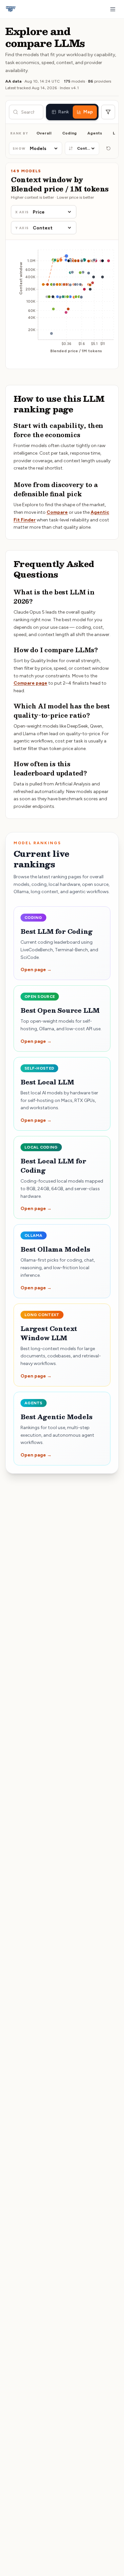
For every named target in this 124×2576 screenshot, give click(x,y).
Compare (57, 512)
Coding (69, 133)
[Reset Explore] (108, 148)
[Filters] (108, 112)
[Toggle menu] (113, 9)
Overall (44, 133)
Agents (95, 133)
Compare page (30, 683)
